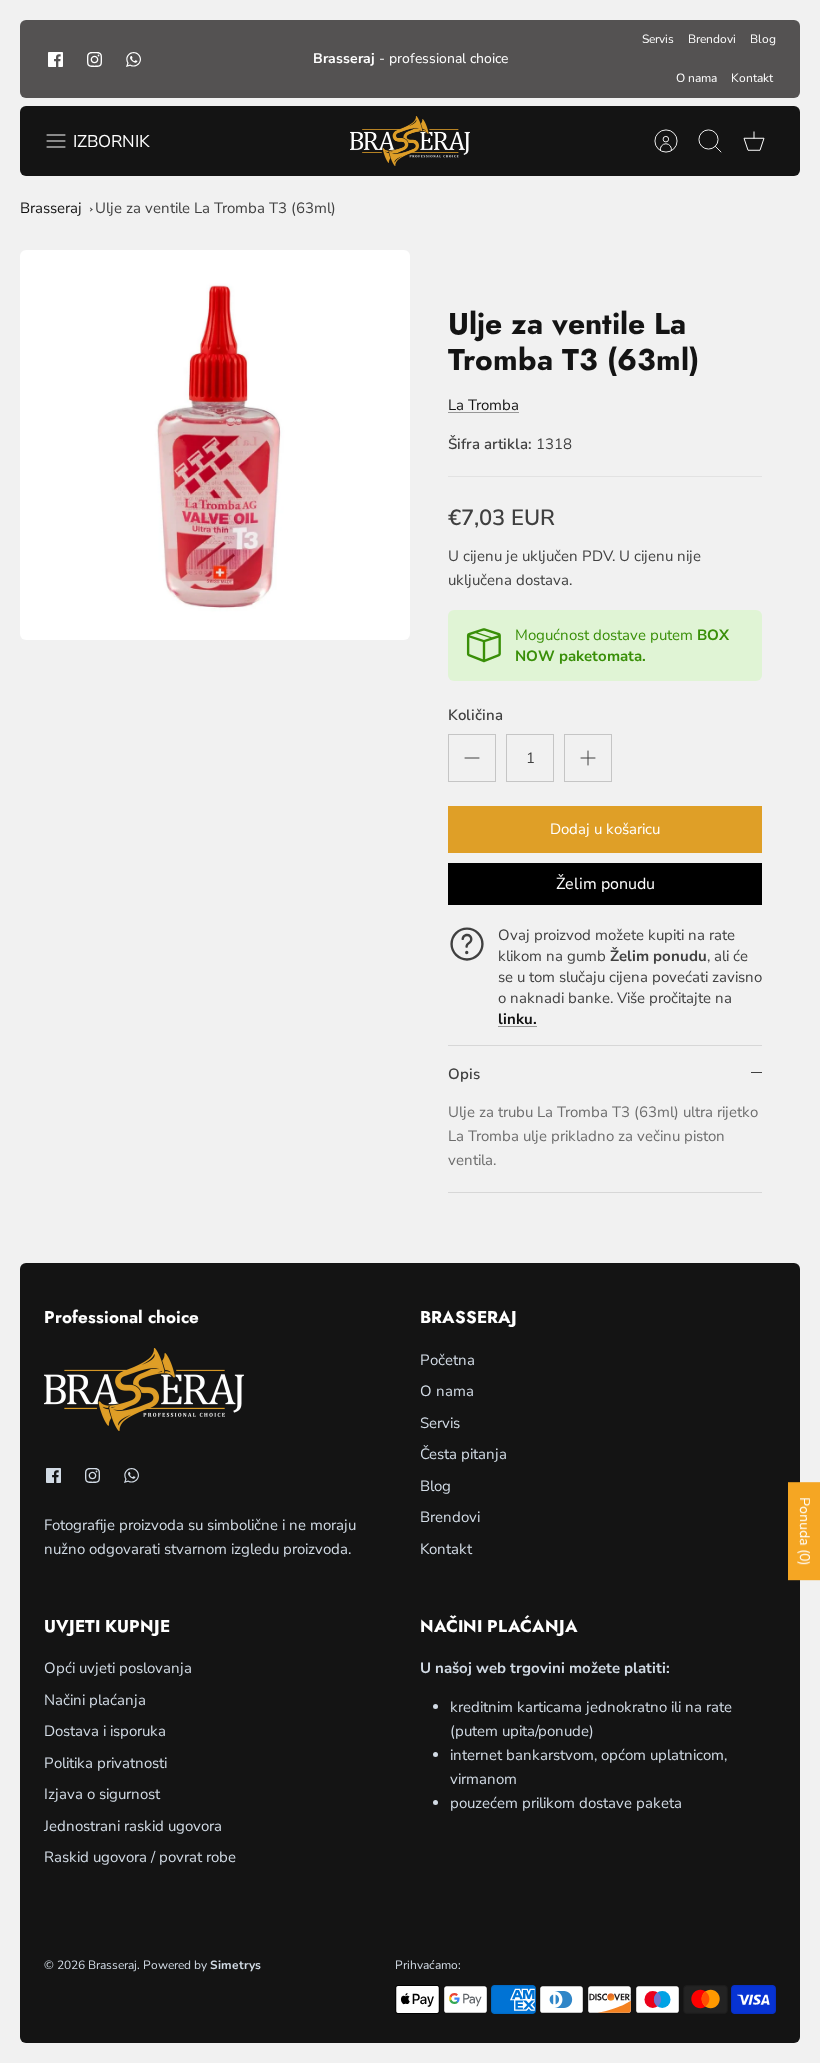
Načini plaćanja (95, 1700)
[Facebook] (55, 58)
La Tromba (483, 405)
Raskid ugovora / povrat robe (140, 1857)
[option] (215, 445)
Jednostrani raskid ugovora (133, 1826)
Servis (658, 39)
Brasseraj (51, 208)
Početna (447, 1360)
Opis (464, 1074)
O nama (696, 78)
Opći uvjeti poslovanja (118, 1668)
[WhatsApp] (133, 58)
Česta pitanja (463, 1454)
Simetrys (235, 1965)
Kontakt (752, 78)
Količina (475, 715)
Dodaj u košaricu (605, 829)
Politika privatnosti (105, 1763)
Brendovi (712, 39)
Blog (763, 39)
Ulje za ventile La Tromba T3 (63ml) (215, 208)
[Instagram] (94, 58)
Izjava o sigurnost (102, 1794)
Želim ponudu (605, 884)
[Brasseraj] (410, 141)
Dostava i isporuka (105, 1731)
